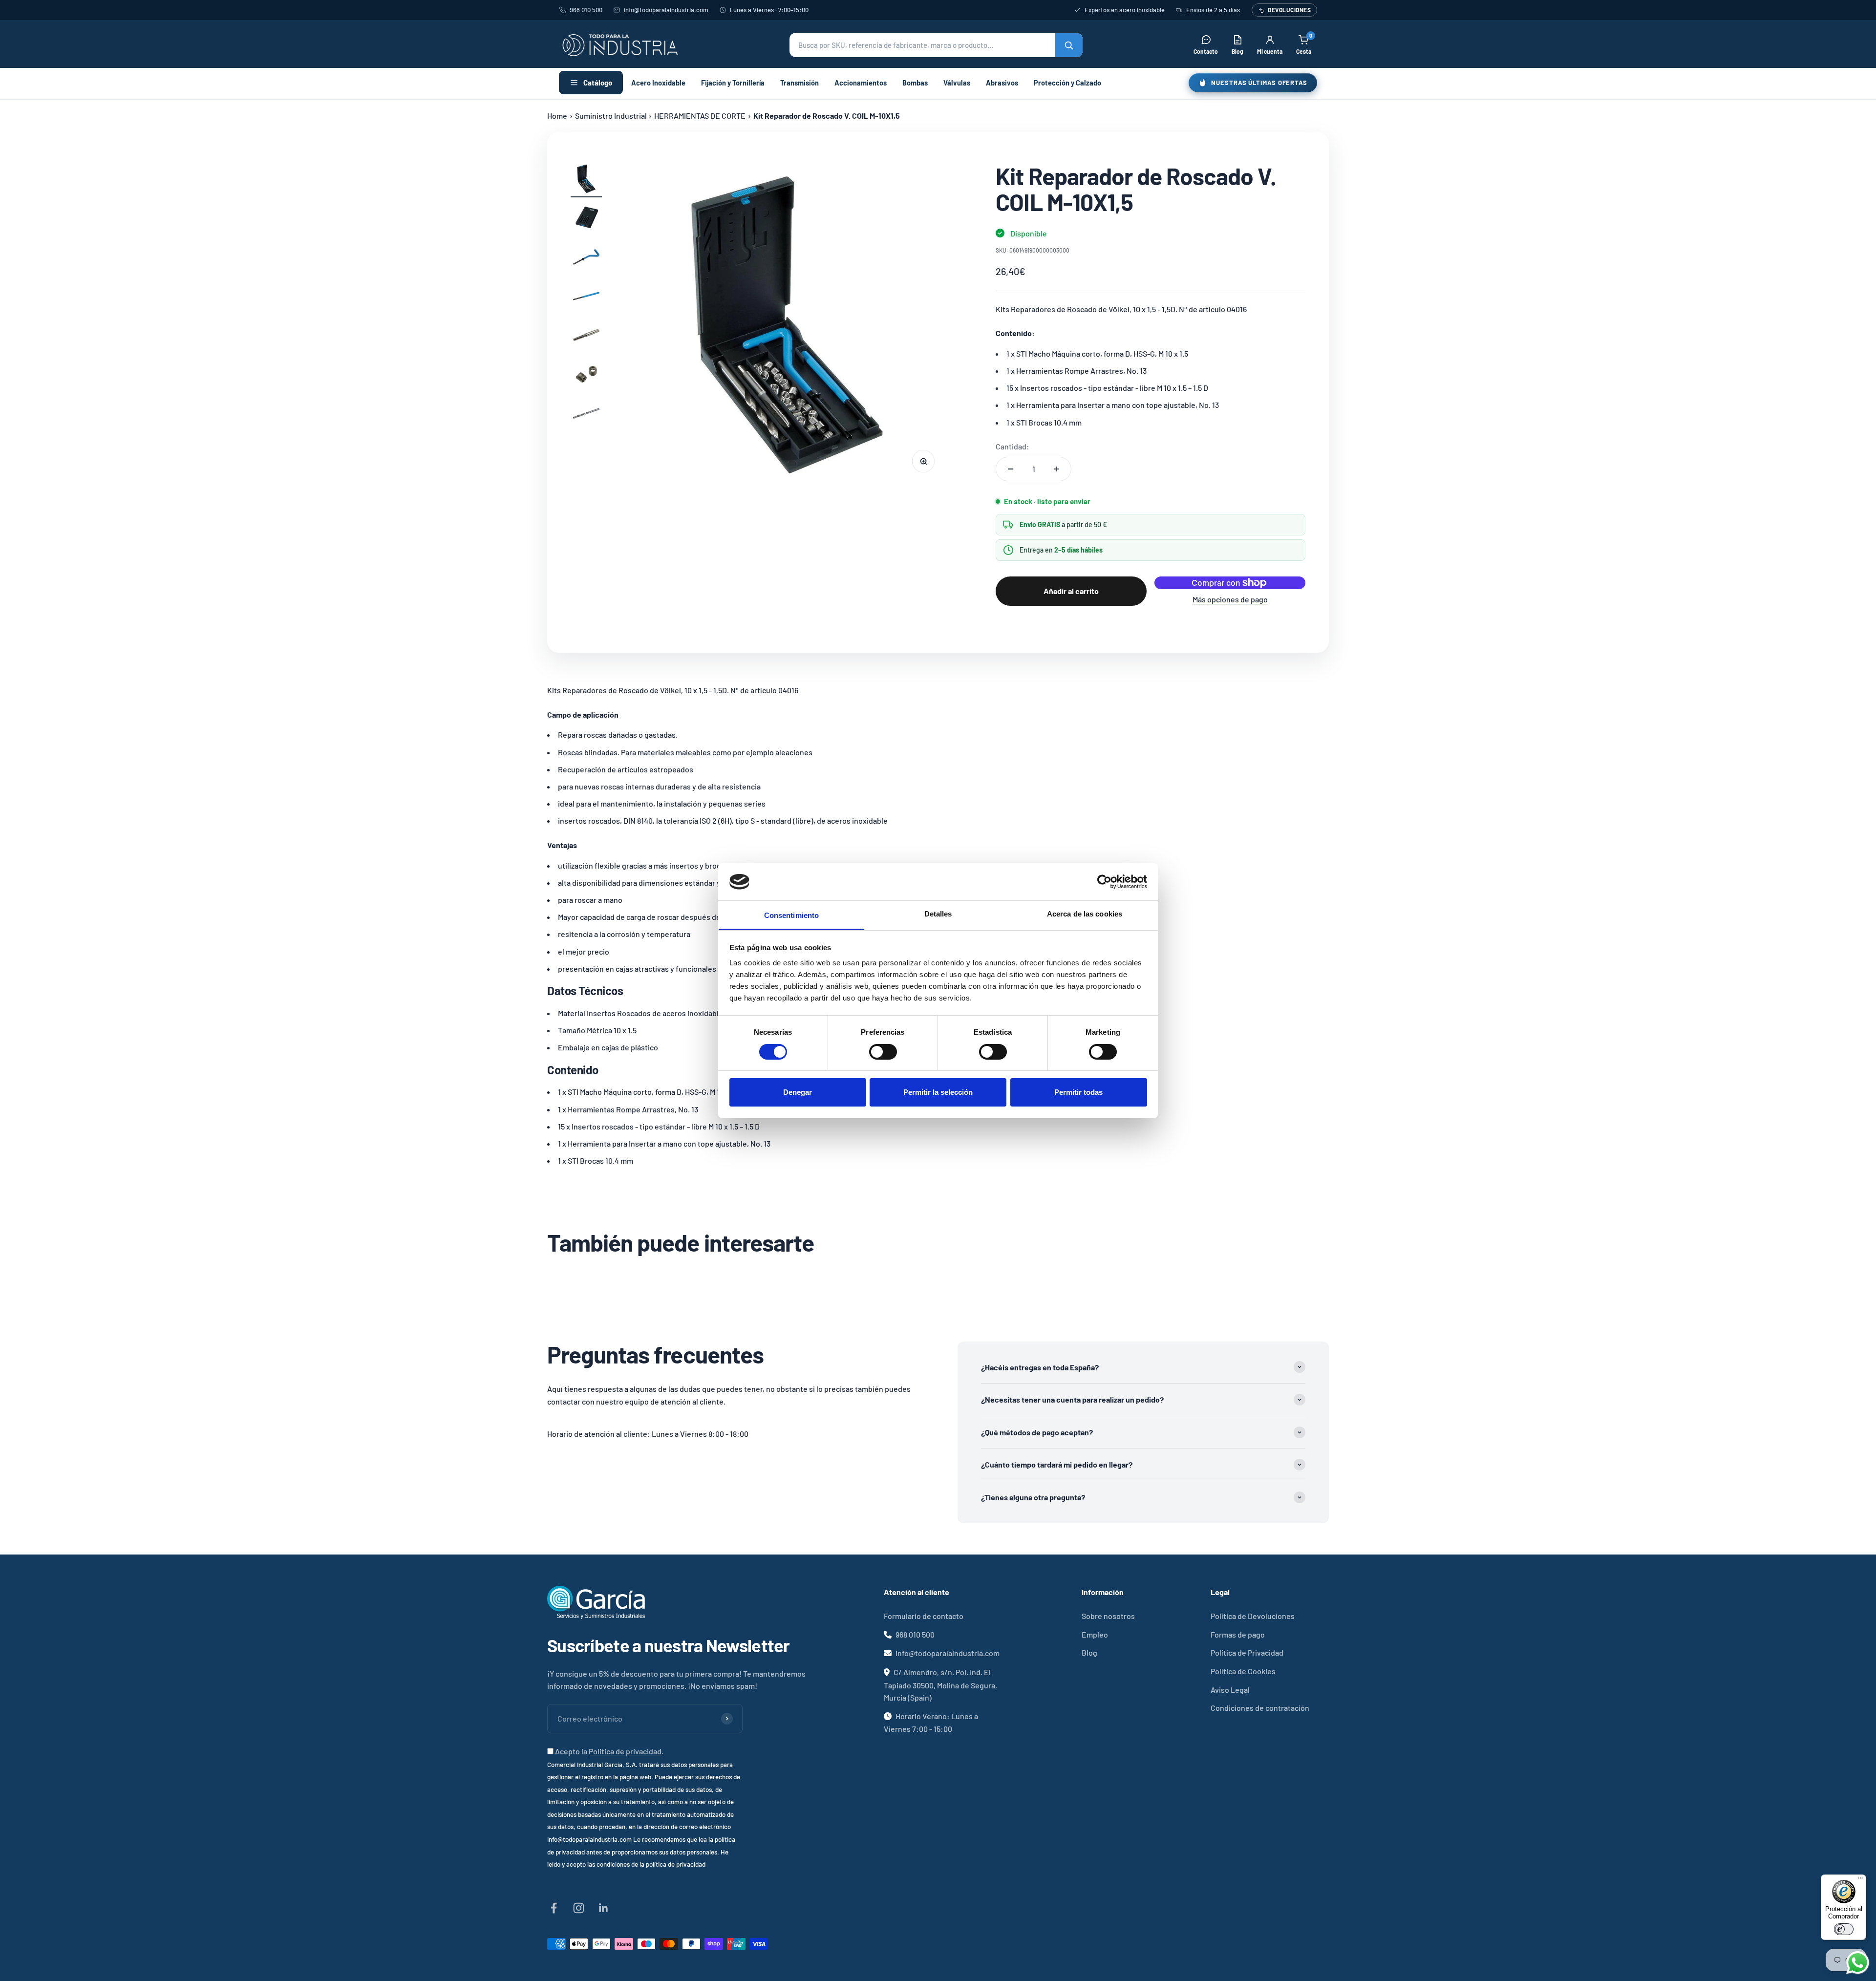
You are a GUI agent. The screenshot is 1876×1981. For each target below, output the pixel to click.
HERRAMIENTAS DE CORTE (700, 116)
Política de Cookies (1243, 1671)
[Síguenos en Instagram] (579, 1908)
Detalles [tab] (938, 914)
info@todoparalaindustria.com (666, 10)
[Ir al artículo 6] (586, 376)
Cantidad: (1013, 446)
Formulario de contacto (924, 1616)
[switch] (883, 1052)
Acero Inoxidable (658, 83)
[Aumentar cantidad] (1057, 469)
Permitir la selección (938, 1092)
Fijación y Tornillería (733, 83)
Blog (1089, 1652)
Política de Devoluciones (1253, 1616)
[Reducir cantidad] (1010, 469)
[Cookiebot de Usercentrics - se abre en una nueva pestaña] (1104, 882)
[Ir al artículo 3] (586, 258)
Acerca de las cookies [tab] (1085, 914)
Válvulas (957, 83)
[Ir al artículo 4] (586, 298)
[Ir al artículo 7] (586, 415)
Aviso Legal (1230, 1690)
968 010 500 (586, 10)
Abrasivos (1002, 83)
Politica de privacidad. (626, 1751)
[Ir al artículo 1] (586, 180)
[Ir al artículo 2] (586, 219)
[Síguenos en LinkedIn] (604, 1908)
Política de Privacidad (1247, 1652)
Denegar (798, 1092)
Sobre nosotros (1108, 1616)
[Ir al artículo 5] (586, 337)
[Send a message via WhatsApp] (1858, 1963)
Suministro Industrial (611, 116)
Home (557, 116)
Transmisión (799, 83)
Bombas (915, 83)
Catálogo (598, 83)
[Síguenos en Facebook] (554, 1908)
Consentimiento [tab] (791, 915)
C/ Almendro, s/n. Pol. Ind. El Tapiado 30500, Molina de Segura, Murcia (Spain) (940, 1685)
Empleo (1095, 1634)
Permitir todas (1078, 1092)
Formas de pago (1238, 1634)
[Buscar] (1069, 45)
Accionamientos (861, 83)
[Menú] (1860, 1880)
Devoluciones (1289, 10)
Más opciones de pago (1230, 599)
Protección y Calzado (1067, 83)
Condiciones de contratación (1260, 1708)
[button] (936, 45)
